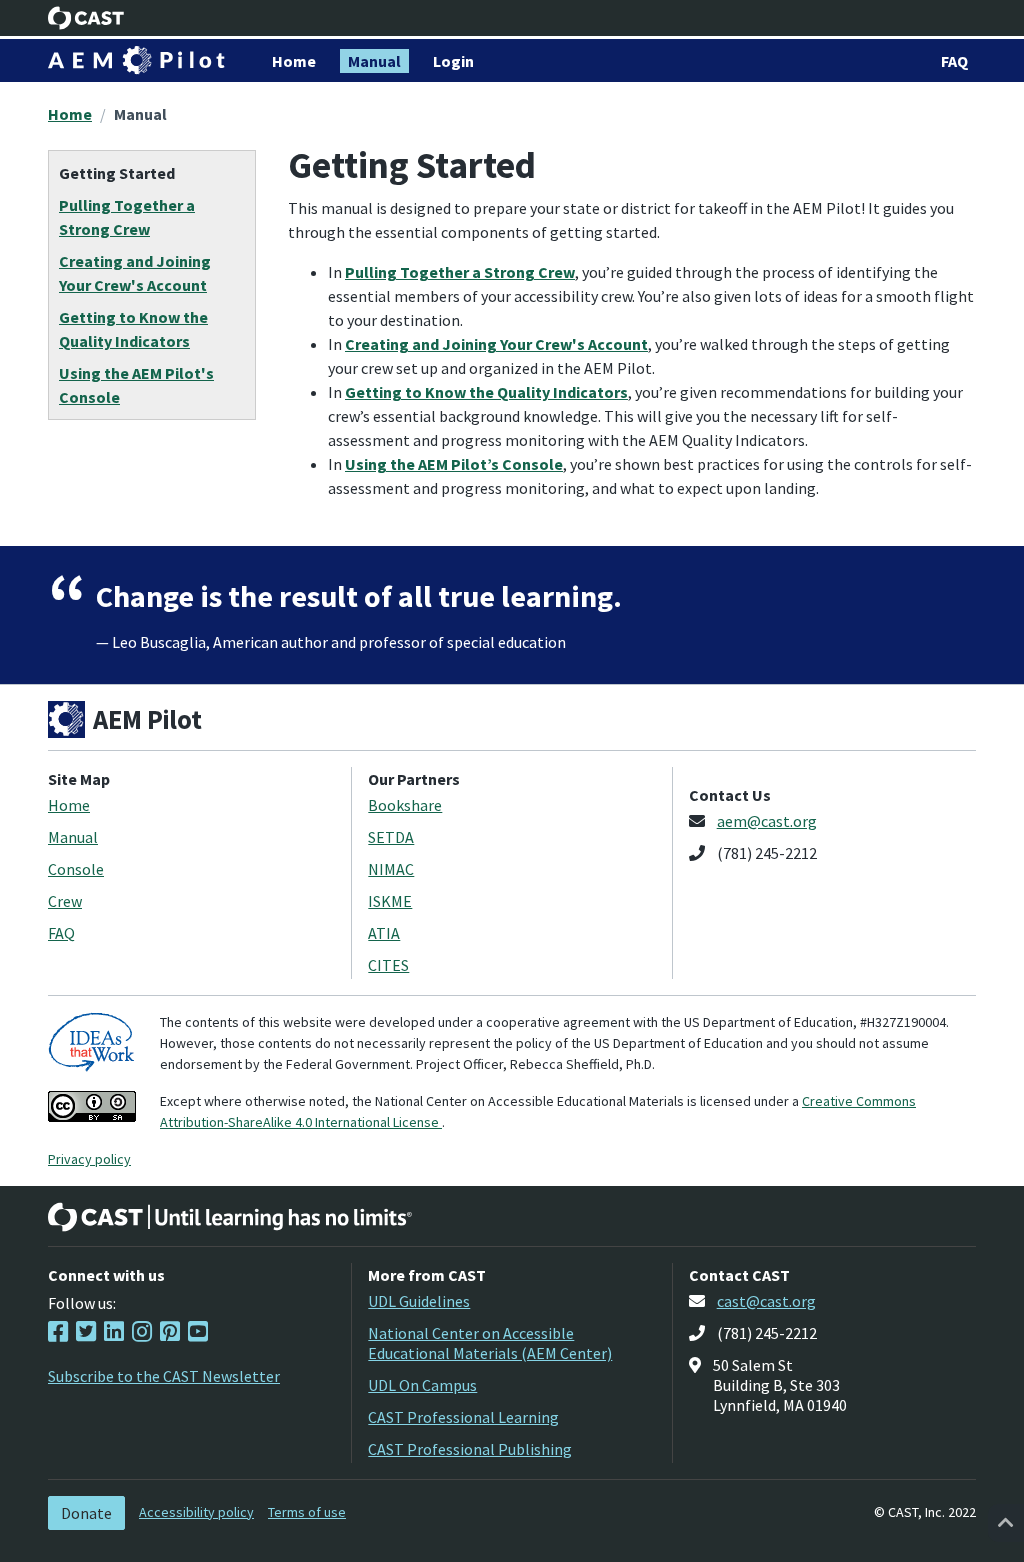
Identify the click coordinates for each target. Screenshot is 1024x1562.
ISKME (390, 901)
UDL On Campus (422, 1385)
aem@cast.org (767, 821)
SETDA (391, 837)
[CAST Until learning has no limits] (230, 1217)
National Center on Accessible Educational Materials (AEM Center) (490, 1343)
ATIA (384, 933)
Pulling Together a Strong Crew (460, 272)
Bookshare (405, 805)
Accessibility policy (196, 1512)
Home (70, 114)
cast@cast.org (766, 1301)
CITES (388, 965)
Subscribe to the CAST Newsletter (164, 1376)
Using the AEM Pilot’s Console (454, 464)
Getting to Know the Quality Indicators (486, 392)
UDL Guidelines (419, 1301)
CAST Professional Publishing (470, 1449)
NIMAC (391, 869)
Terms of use (307, 1512)
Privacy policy (89, 1159)
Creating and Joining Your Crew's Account (496, 344)
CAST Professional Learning (463, 1417)
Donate (86, 1513)
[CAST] (86, 18)
